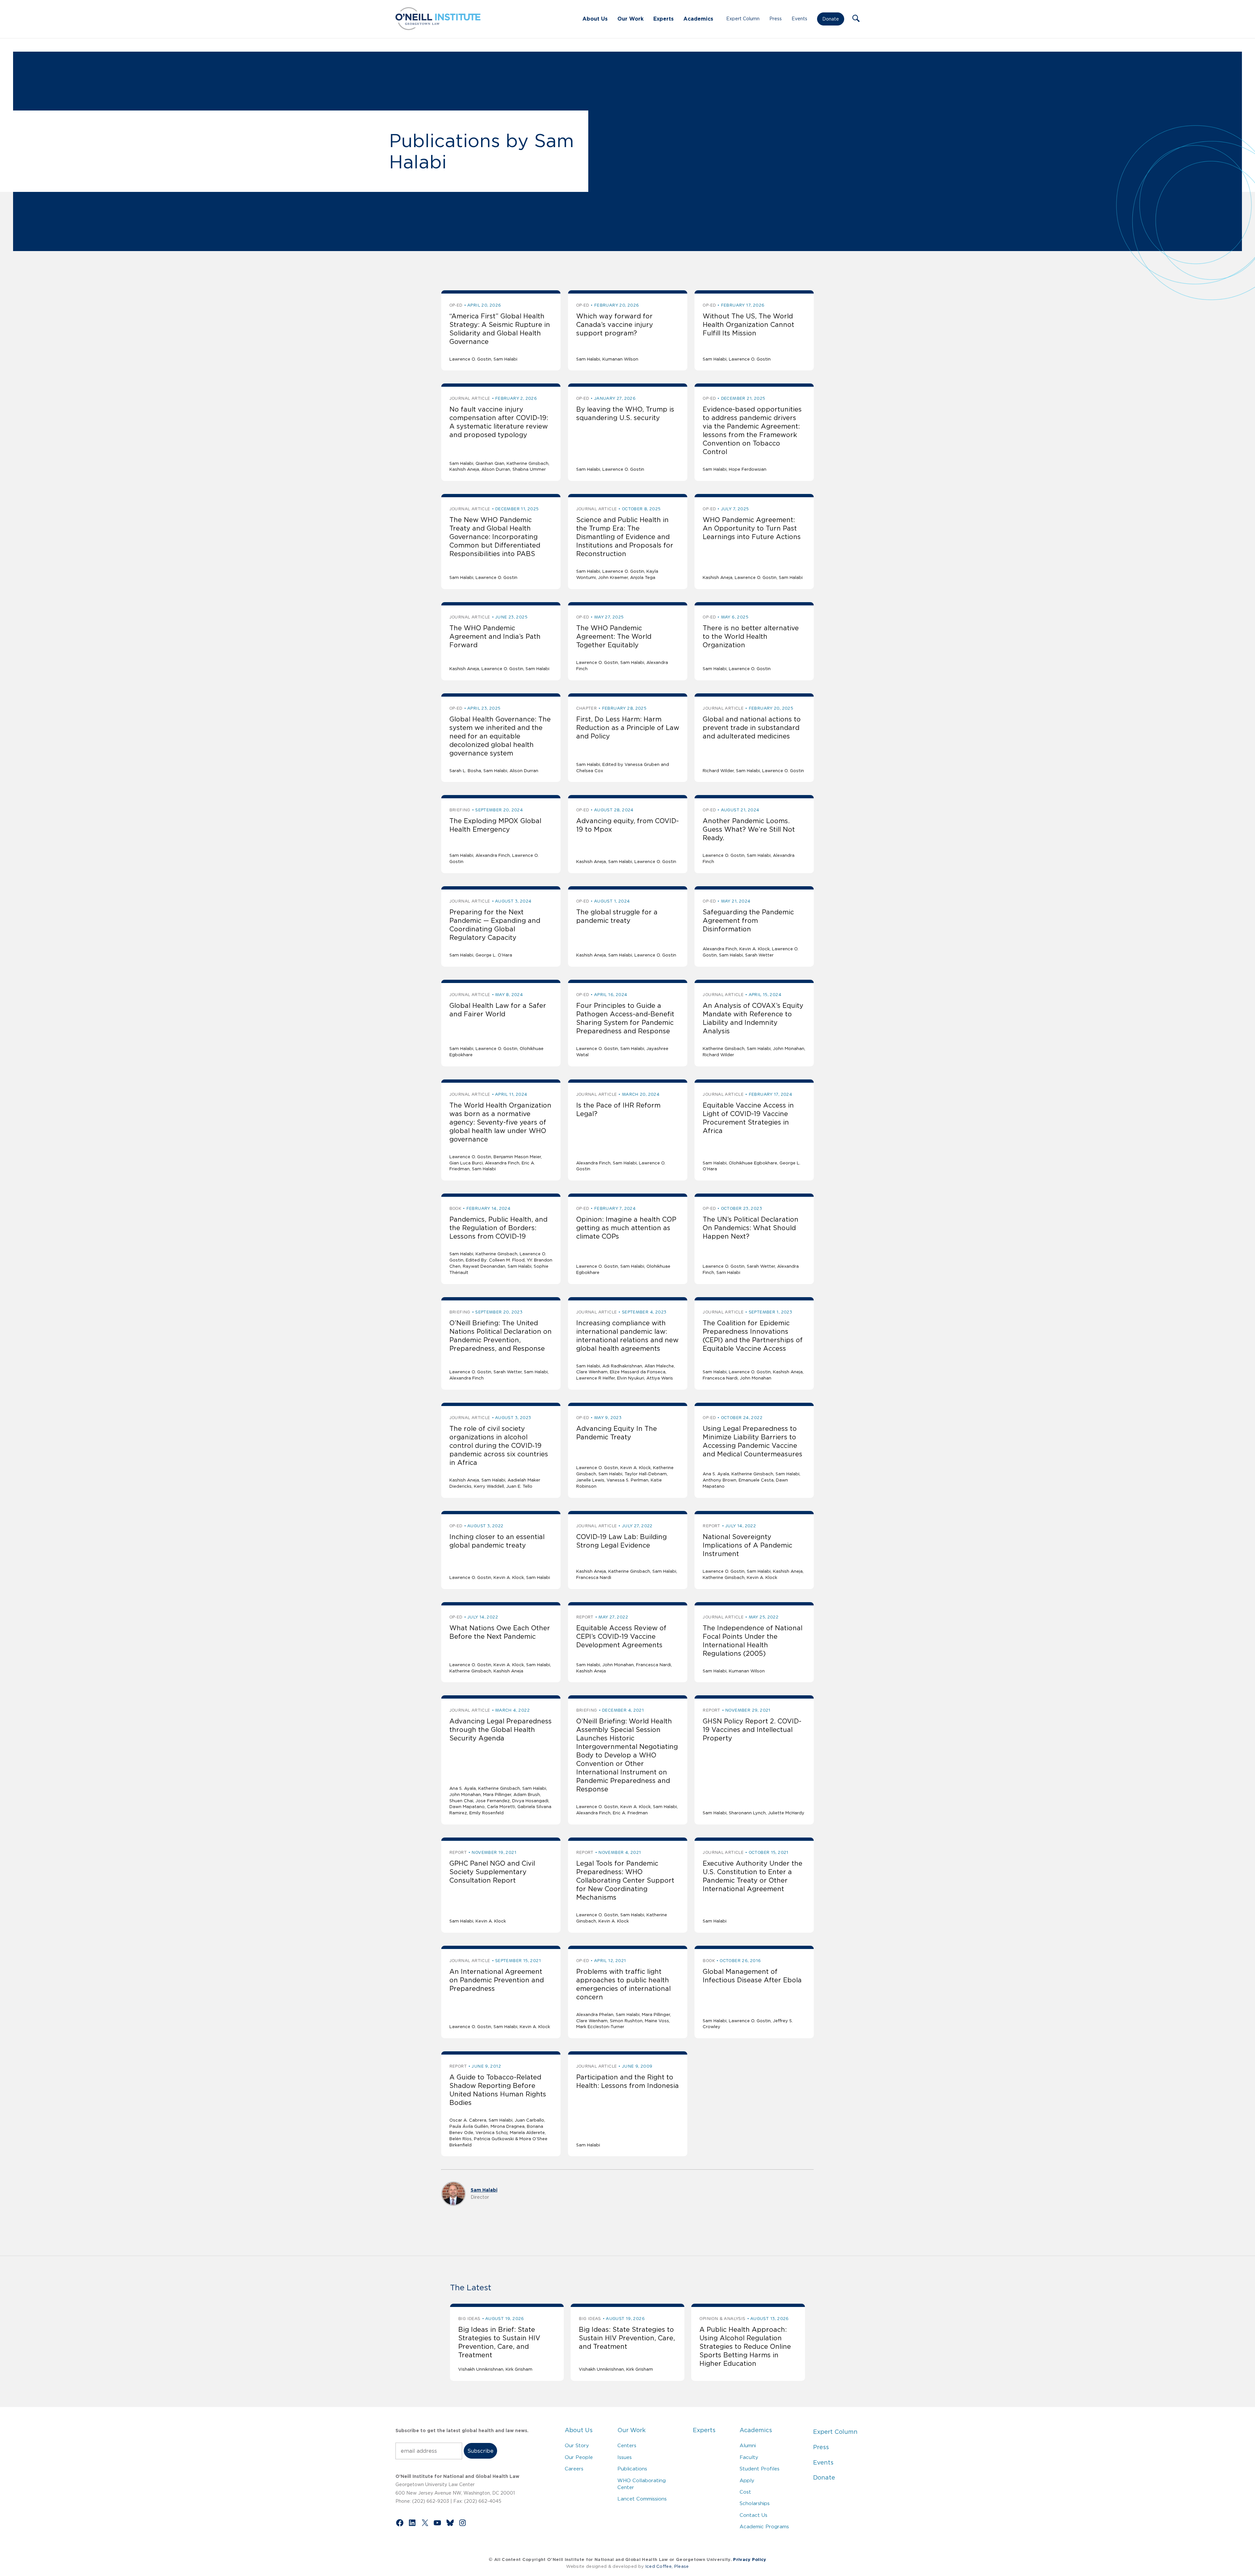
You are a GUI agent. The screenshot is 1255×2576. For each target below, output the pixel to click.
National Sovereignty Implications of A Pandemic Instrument (747, 1545)
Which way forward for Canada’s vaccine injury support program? (615, 325)
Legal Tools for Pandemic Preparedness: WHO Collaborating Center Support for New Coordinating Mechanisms (625, 1880)
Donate (831, 19)
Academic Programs (764, 2526)
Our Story (577, 2445)
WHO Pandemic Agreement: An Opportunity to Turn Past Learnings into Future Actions (752, 528)
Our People (579, 2457)
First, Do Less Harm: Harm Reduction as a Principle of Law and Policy (628, 728)
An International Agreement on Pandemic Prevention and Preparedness (497, 1980)
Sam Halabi (484, 2190)
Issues (625, 2457)
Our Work (630, 19)
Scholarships (755, 2503)
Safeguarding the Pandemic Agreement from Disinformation (748, 921)
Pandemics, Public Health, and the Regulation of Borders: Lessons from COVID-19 (498, 1228)
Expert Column (743, 19)
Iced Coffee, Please (667, 2566)
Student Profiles (760, 2469)
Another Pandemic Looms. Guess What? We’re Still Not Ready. (749, 829)
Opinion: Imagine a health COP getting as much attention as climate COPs (626, 1228)
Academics (698, 19)
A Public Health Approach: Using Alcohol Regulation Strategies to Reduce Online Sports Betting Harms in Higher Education (745, 2347)
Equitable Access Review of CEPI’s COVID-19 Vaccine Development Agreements (621, 1636)
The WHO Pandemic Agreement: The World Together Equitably (614, 636)
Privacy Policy (750, 2559)
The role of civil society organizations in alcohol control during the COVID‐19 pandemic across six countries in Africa (499, 1446)
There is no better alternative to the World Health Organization (751, 636)
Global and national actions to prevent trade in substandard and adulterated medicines (752, 728)
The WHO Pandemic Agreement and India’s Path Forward (495, 636)
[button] (856, 19)
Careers (574, 2469)
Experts (663, 19)
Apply (747, 2480)
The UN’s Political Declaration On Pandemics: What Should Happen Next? (751, 1228)
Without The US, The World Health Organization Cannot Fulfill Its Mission (748, 325)
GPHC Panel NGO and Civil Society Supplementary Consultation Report (492, 1872)
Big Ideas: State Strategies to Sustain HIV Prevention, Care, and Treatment (627, 2338)
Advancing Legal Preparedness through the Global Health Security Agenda (501, 1730)
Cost (745, 2492)
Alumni (748, 2445)
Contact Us (753, 2515)
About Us (595, 19)
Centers (627, 2445)
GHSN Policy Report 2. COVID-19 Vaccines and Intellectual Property (752, 1730)
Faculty (749, 2457)
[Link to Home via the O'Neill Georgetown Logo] (438, 28)
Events (799, 19)
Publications (632, 2469)
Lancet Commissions (642, 2499)
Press (776, 19)
